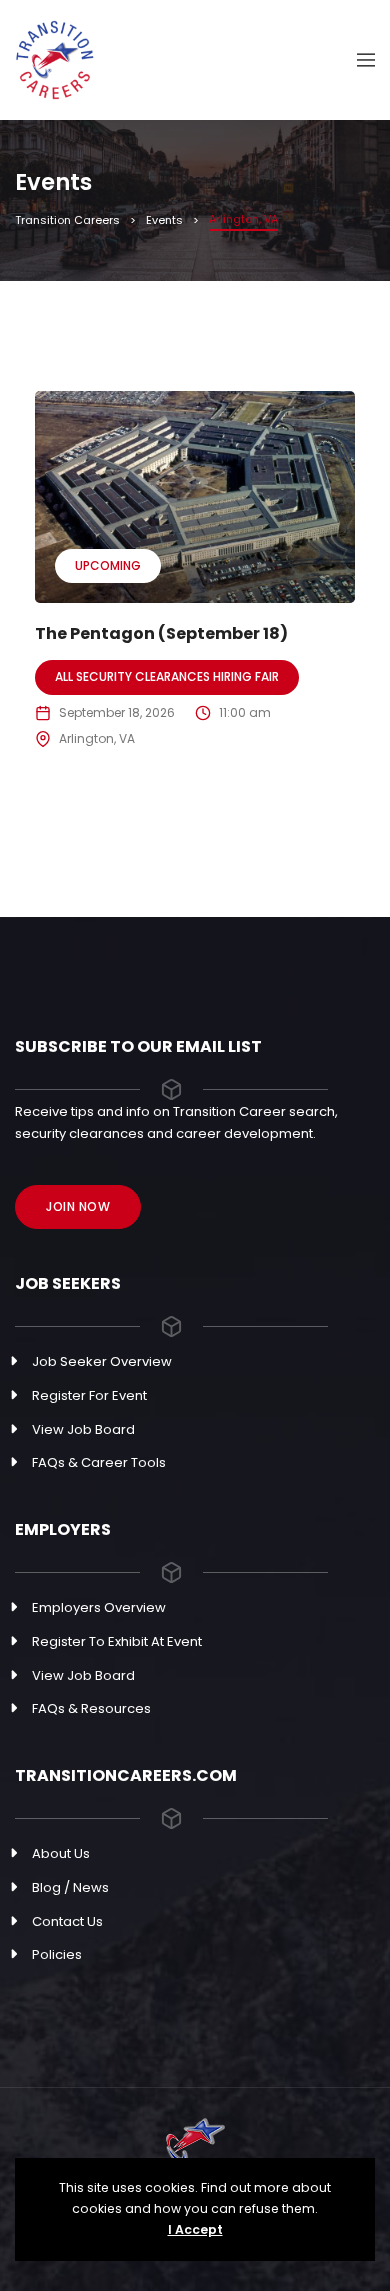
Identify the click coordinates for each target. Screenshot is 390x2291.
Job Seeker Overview (102, 1361)
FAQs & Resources (91, 1708)
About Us (61, 1853)
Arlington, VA (97, 738)
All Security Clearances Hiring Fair (167, 676)
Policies (57, 1954)
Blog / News (70, 1887)
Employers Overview (99, 1607)
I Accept (195, 2229)
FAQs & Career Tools (99, 1462)
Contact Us (67, 1921)
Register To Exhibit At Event (117, 1641)
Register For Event (89, 1395)
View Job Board (83, 1429)
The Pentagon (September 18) (161, 633)
